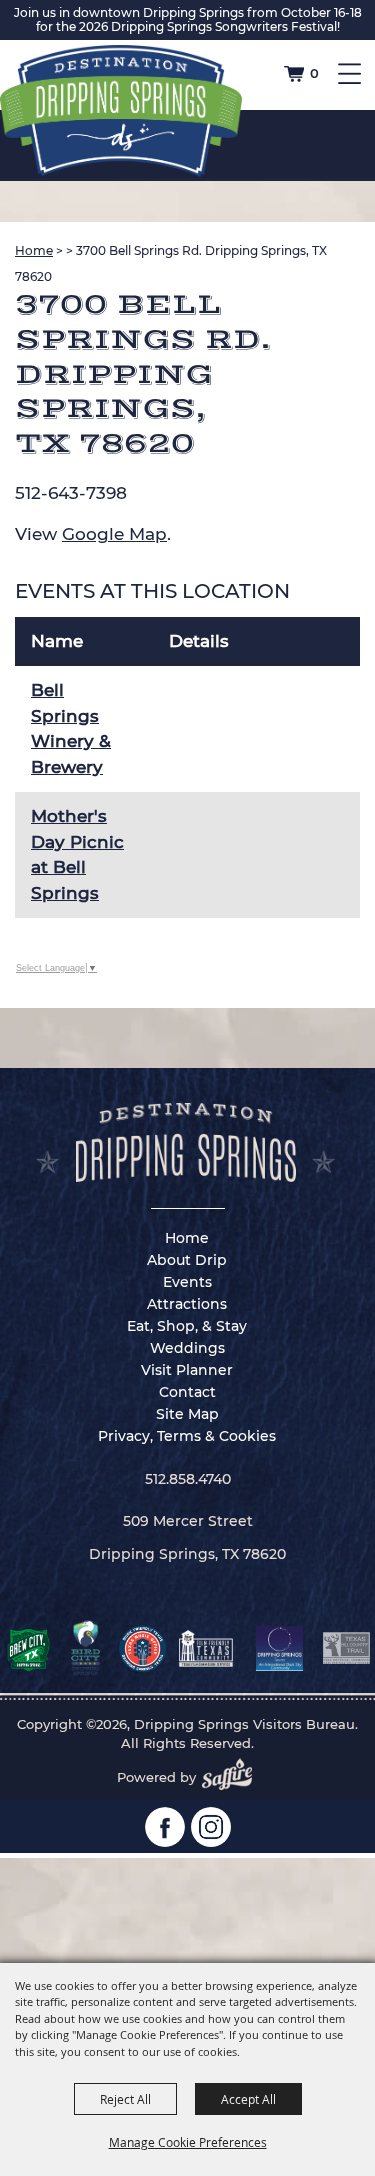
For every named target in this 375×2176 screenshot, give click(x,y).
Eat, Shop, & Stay (187, 1326)
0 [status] (314, 73)
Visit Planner (187, 1370)
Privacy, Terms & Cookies (187, 1436)
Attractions (187, 1304)
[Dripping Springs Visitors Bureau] (121, 111)
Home (34, 250)
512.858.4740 (188, 1479)
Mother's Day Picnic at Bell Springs (77, 854)
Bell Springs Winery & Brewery (71, 728)
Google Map (114, 534)
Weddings (187, 1348)
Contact (187, 1392)
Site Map (187, 1414)
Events (187, 1282)
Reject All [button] (125, 2099)
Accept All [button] (248, 2099)
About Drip (187, 1260)
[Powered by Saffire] (233, 1777)
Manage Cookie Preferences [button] (188, 2142)
